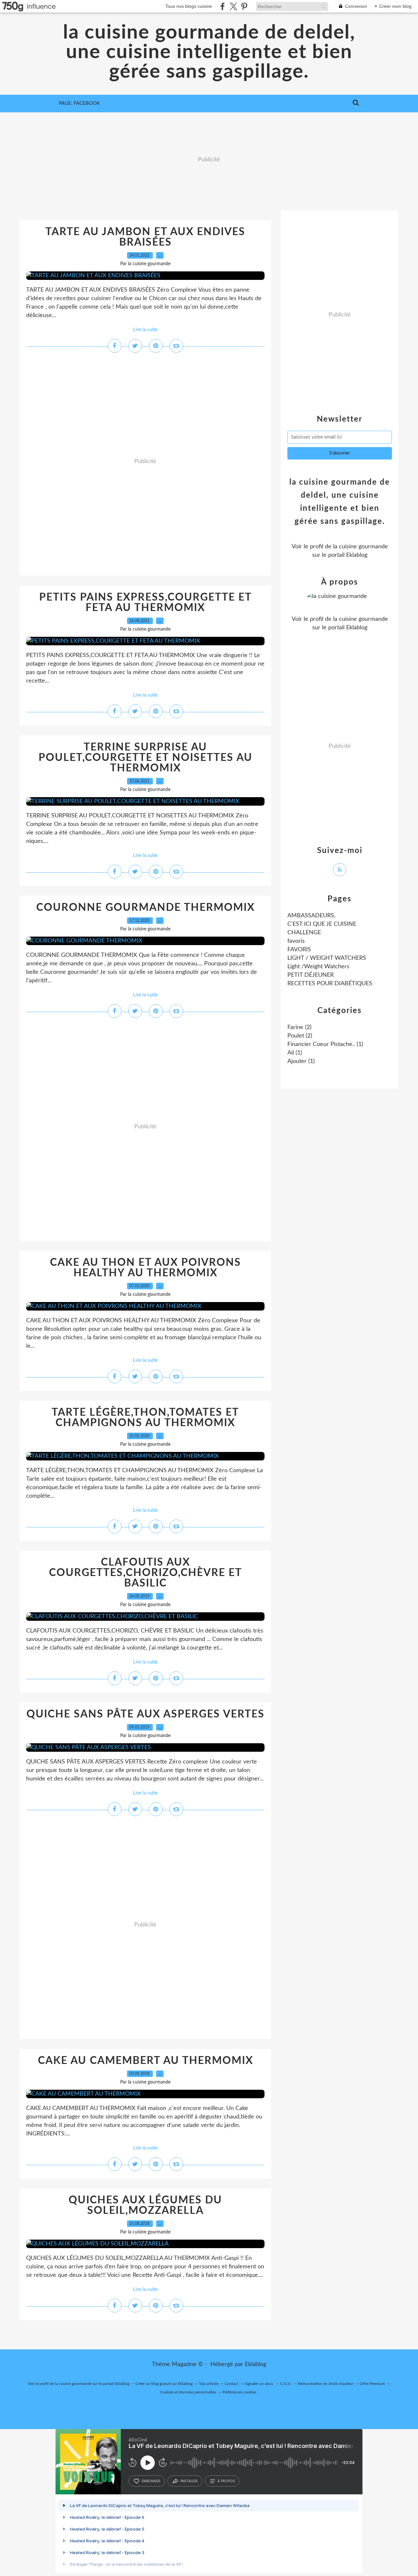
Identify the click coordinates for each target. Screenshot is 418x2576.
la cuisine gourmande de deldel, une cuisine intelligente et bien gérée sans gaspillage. (209, 52)
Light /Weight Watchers (318, 967)
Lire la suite (145, 330)
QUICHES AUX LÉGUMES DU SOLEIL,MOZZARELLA (145, 2205)
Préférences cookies (239, 2392)
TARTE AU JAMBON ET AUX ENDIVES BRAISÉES (145, 237)
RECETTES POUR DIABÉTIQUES (330, 984)
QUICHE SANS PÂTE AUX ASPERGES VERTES (145, 1714)
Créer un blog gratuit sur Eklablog (164, 2384)
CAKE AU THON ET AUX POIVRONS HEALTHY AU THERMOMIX (145, 1268)
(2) (299, 1027)
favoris (296, 941)
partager (189, 2481)
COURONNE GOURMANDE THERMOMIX (145, 908)
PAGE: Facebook (79, 103)
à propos (226, 2481)
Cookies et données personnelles (188, 2392)
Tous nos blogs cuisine (189, 6)
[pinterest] (244, 6)
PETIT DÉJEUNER (311, 975)
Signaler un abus (259, 2384)
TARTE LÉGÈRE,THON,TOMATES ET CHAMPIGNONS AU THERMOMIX (145, 1418)
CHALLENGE (304, 933)
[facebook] (223, 6)
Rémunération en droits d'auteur (326, 2384)
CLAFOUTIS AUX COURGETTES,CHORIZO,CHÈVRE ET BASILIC (145, 1573)
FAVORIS (299, 950)
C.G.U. (286, 2384)
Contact (232, 2384)
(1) (325, 1044)
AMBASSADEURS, (311, 916)
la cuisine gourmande (361, 547)
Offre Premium (372, 2384)
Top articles (209, 2384)
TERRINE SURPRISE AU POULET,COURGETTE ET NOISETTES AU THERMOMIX (145, 758)
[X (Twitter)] (233, 6)
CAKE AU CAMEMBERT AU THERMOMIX (145, 2061)
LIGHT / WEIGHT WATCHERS (327, 958)
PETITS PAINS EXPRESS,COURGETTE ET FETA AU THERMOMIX (145, 603)
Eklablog (256, 2364)
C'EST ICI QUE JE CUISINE (322, 924)
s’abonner (151, 2481)
